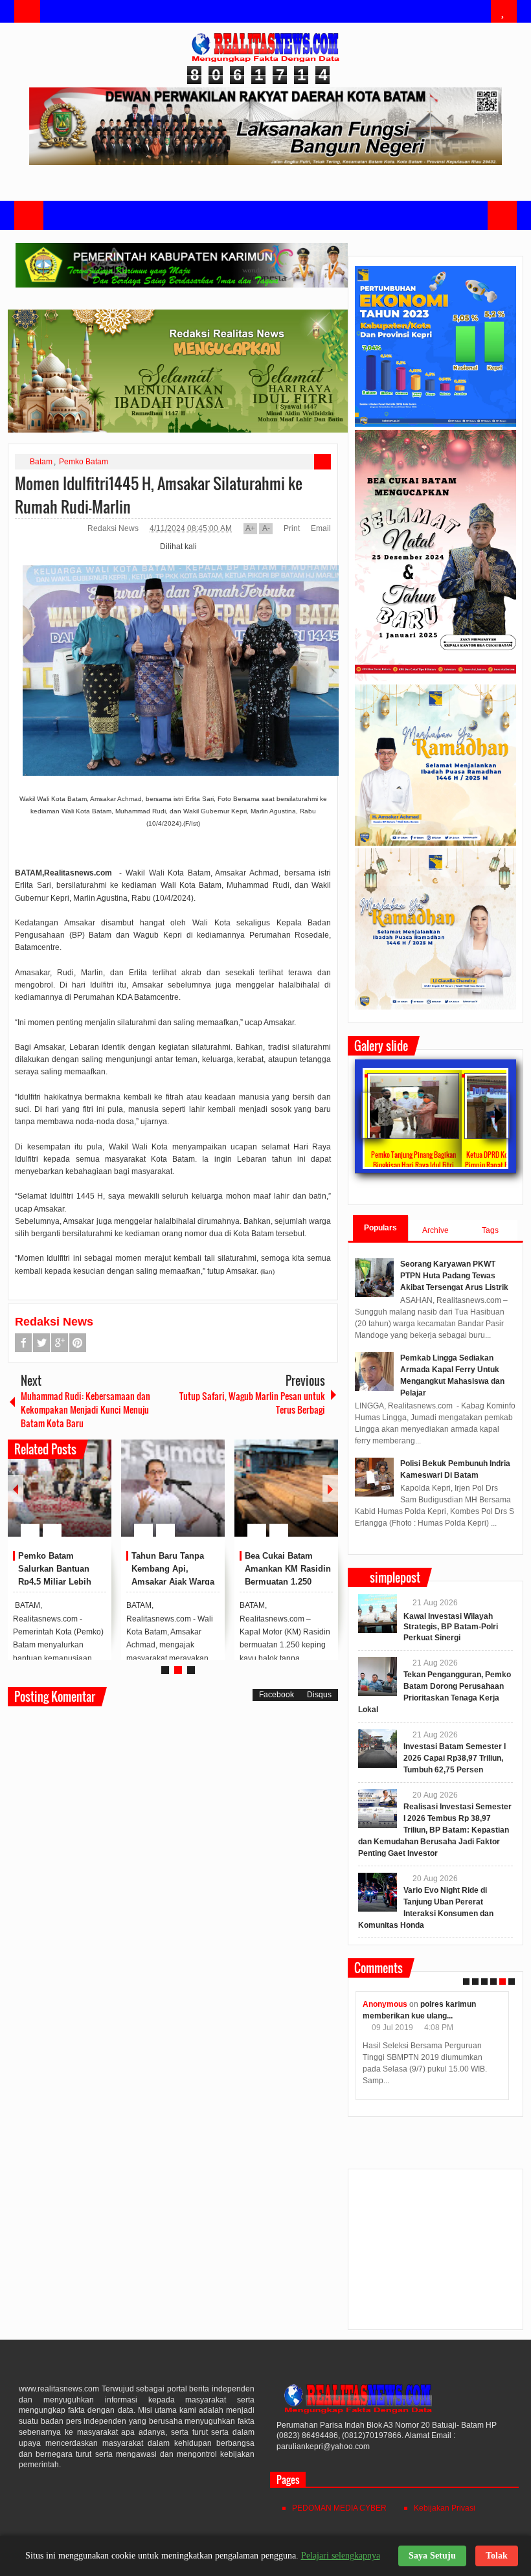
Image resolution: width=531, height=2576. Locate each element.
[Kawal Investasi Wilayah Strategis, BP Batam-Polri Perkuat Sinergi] (378, 1614)
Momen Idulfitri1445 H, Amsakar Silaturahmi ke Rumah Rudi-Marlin (159, 495)
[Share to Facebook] (63, 1499)
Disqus (319, 1695)
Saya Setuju (432, 2556)
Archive (435, 1230)
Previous (16, 1488)
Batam (41, 462)
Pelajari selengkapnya (341, 2556)
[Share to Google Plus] (96, 1499)
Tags (490, 1230)
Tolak (497, 2556)
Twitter (41, 1343)
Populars (380, 1228)
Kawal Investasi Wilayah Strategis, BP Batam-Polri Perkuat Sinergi (451, 1627)
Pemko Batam (84, 462)
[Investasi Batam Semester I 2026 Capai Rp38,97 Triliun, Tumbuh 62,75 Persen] (378, 1748)
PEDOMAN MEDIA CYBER (339, 2508)
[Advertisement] (435, 2255)
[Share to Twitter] (80, 1499)
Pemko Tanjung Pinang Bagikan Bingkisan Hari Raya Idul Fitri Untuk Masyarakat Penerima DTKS (413, 1165)
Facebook (23, 1343)
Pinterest (78, 1343)
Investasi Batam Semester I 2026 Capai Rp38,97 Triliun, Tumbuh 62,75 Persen (455, 1758)
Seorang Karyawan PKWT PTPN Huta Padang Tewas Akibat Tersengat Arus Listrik (454, 1276)
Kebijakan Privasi (445, 2508)
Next (330, 1488)
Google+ (60, 1343)
